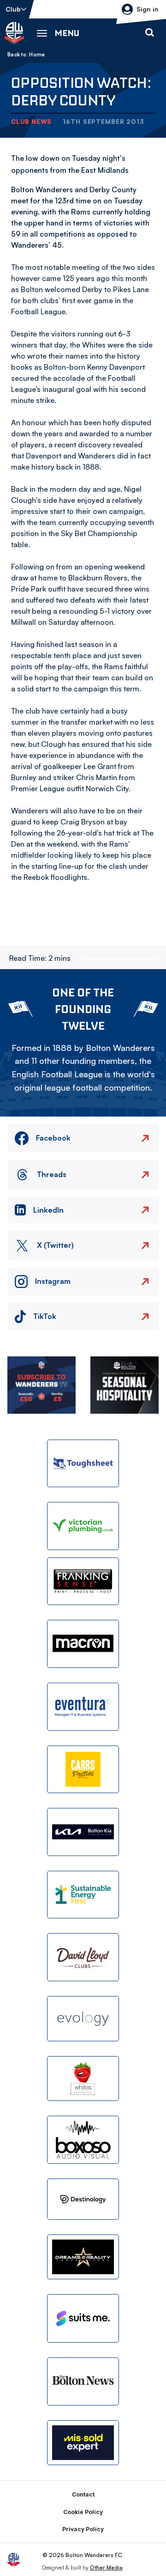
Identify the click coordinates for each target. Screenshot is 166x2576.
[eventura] (83, 1707)
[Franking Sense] (83, 1581)
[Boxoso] (83, 2140)
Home (37, 55)
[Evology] (83, 2019)
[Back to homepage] (14, 33)
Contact (83, 2494)
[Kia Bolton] (83, 1832)
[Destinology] (83, 2199)
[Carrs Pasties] (83, 1770)
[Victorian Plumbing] (83, 1526)
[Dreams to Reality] (83, 2257)
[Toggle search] (149, 33)
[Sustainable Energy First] (83, 1895)
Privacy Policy (83, 2529)
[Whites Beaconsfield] (83, 2079)
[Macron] (83, 1644)
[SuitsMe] (83, 2318)
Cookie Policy (83, 2512)
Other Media (106, 2567)
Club (13, 9)
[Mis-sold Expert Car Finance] (83, 2443)
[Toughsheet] (83, 1464)
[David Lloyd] (83, 1957)
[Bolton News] (83, 2381)
